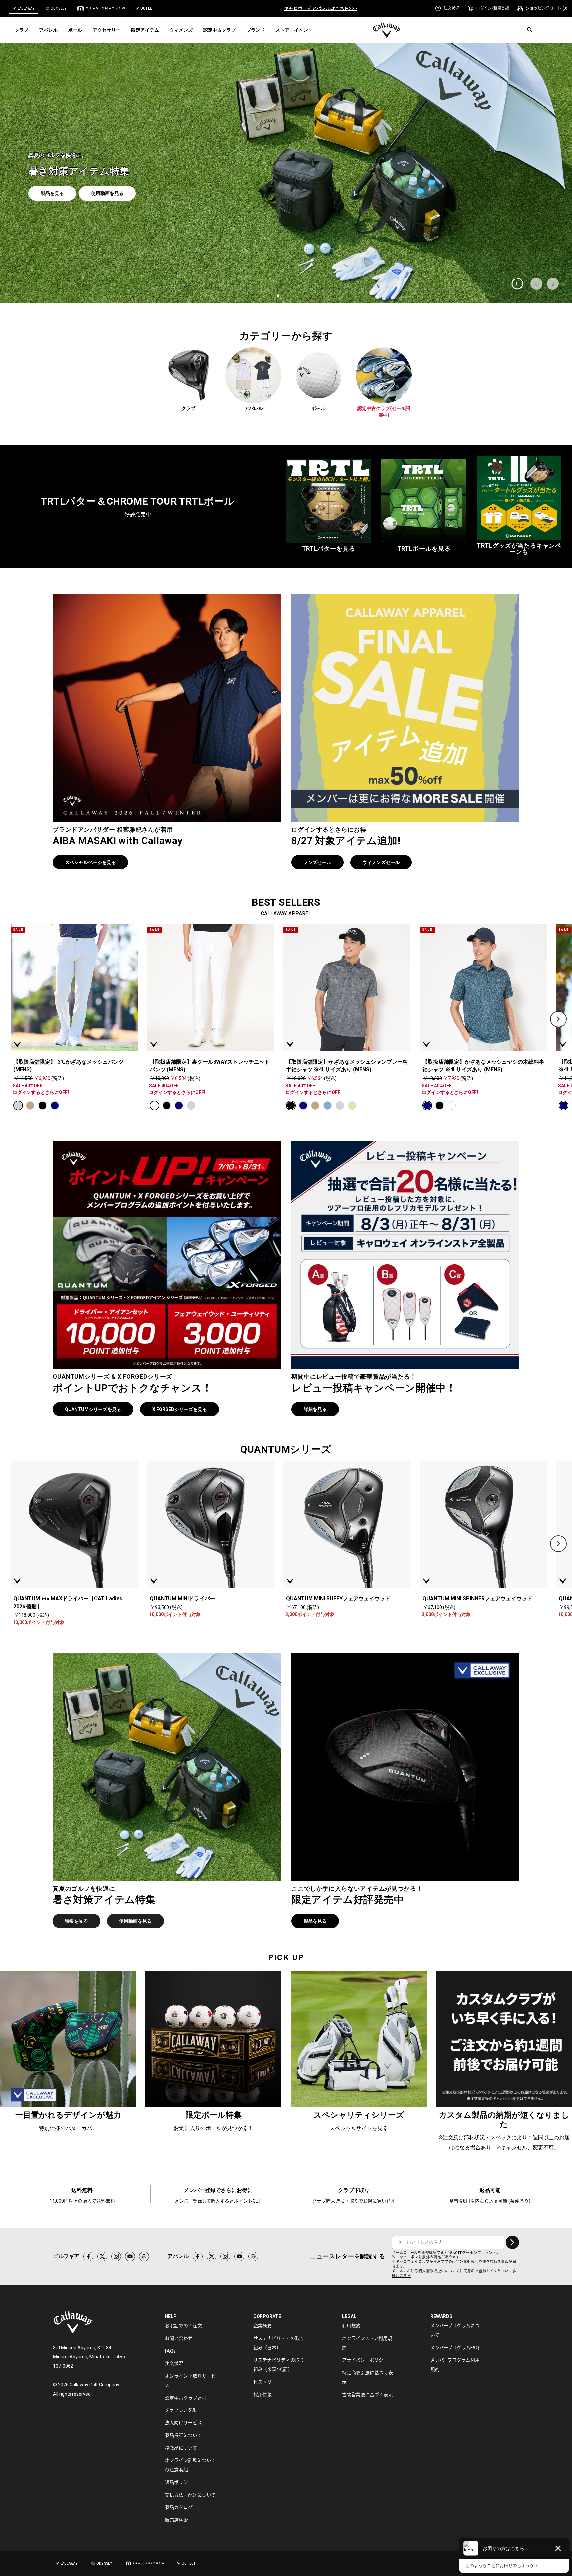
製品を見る (315, 1921)
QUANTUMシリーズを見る (93, 1409)
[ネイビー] (55, 1105)
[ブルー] (328, 1105)
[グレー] (18, 1105)
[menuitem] (447, 8)
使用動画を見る (135, 1921)
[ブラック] (43, 1105)
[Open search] (530, 30)
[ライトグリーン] (352, 1105)
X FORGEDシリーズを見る (180, 1409)
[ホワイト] (154, 1105)
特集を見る (76, 1921)
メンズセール (317, 862)
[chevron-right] (558, 1019)
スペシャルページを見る (90, 862)
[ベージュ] (30, 1105)
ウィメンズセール (381, 862)
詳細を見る (315, 1409)
